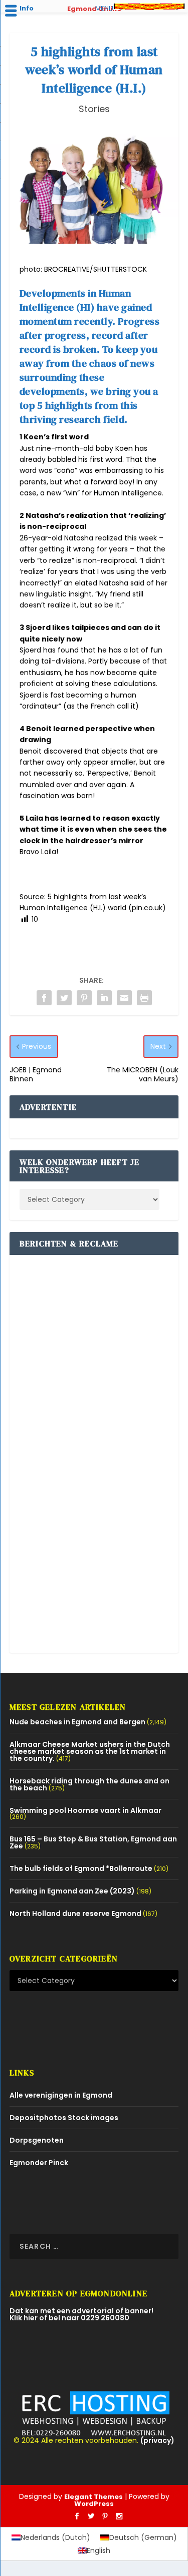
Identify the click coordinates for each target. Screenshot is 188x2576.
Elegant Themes (93, 2497)
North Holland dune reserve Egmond (75, 1913)
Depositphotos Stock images (64, 2118)
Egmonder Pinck (39, 2163)
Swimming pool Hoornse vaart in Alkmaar (85, 1810)
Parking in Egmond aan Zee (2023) (72, 1891)
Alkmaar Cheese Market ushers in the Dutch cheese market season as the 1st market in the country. (90, 1751)
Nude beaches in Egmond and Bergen (77, 1722)
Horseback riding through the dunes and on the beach (89, 1784)
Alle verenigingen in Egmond (61, 2095)
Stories (94, 109)
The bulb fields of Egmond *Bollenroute (81, 1868)
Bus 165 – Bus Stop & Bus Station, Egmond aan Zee (93, 1842)
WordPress (94, 2504)
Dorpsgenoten (37, 2140)
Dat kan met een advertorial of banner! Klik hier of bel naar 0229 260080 (81, 2314)
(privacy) (157, 2440)
